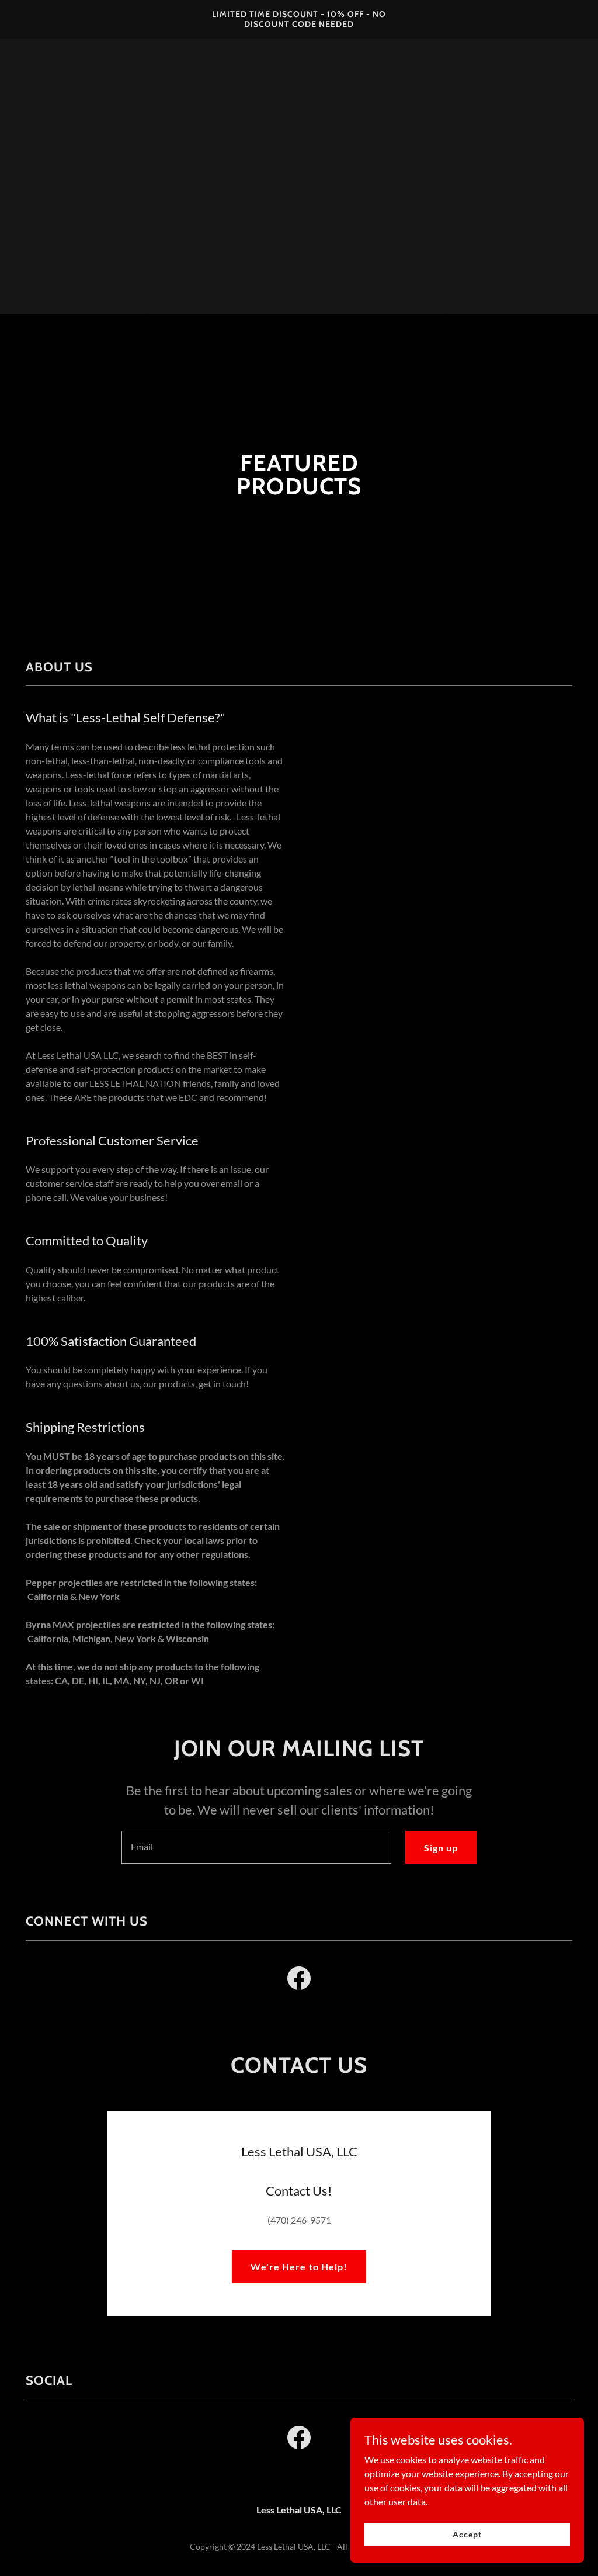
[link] (299, 23)
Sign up (441, 1848)
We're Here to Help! (299, 2267)
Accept (467, 2534)
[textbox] (256, 1847)
